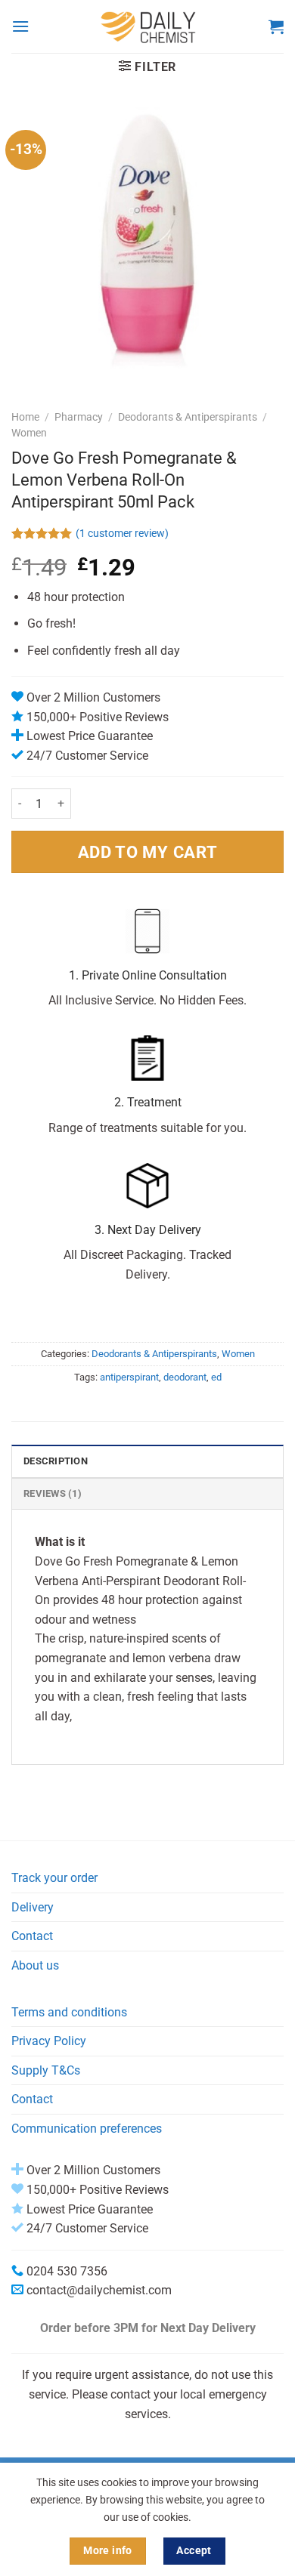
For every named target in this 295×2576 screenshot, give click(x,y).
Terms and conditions (69, 2012)
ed (216, 1377)
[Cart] (276, 26)
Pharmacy (79, 417)
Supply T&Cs (46, 2070)
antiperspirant (129, 1377)
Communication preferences (87, 2129)
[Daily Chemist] (149, 26)
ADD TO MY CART (147, 852)
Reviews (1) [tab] (53, 1493)
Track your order (54, 1878)
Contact (32, 1936)
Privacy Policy (49, 2041)
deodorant (185, 1377)
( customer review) (122, 534)
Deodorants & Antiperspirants (188, 417)
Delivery (33, 1907)
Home (25, 417)
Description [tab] (56, 1461)
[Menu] (20, 26)
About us (35, 1965)
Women (29, 433)
